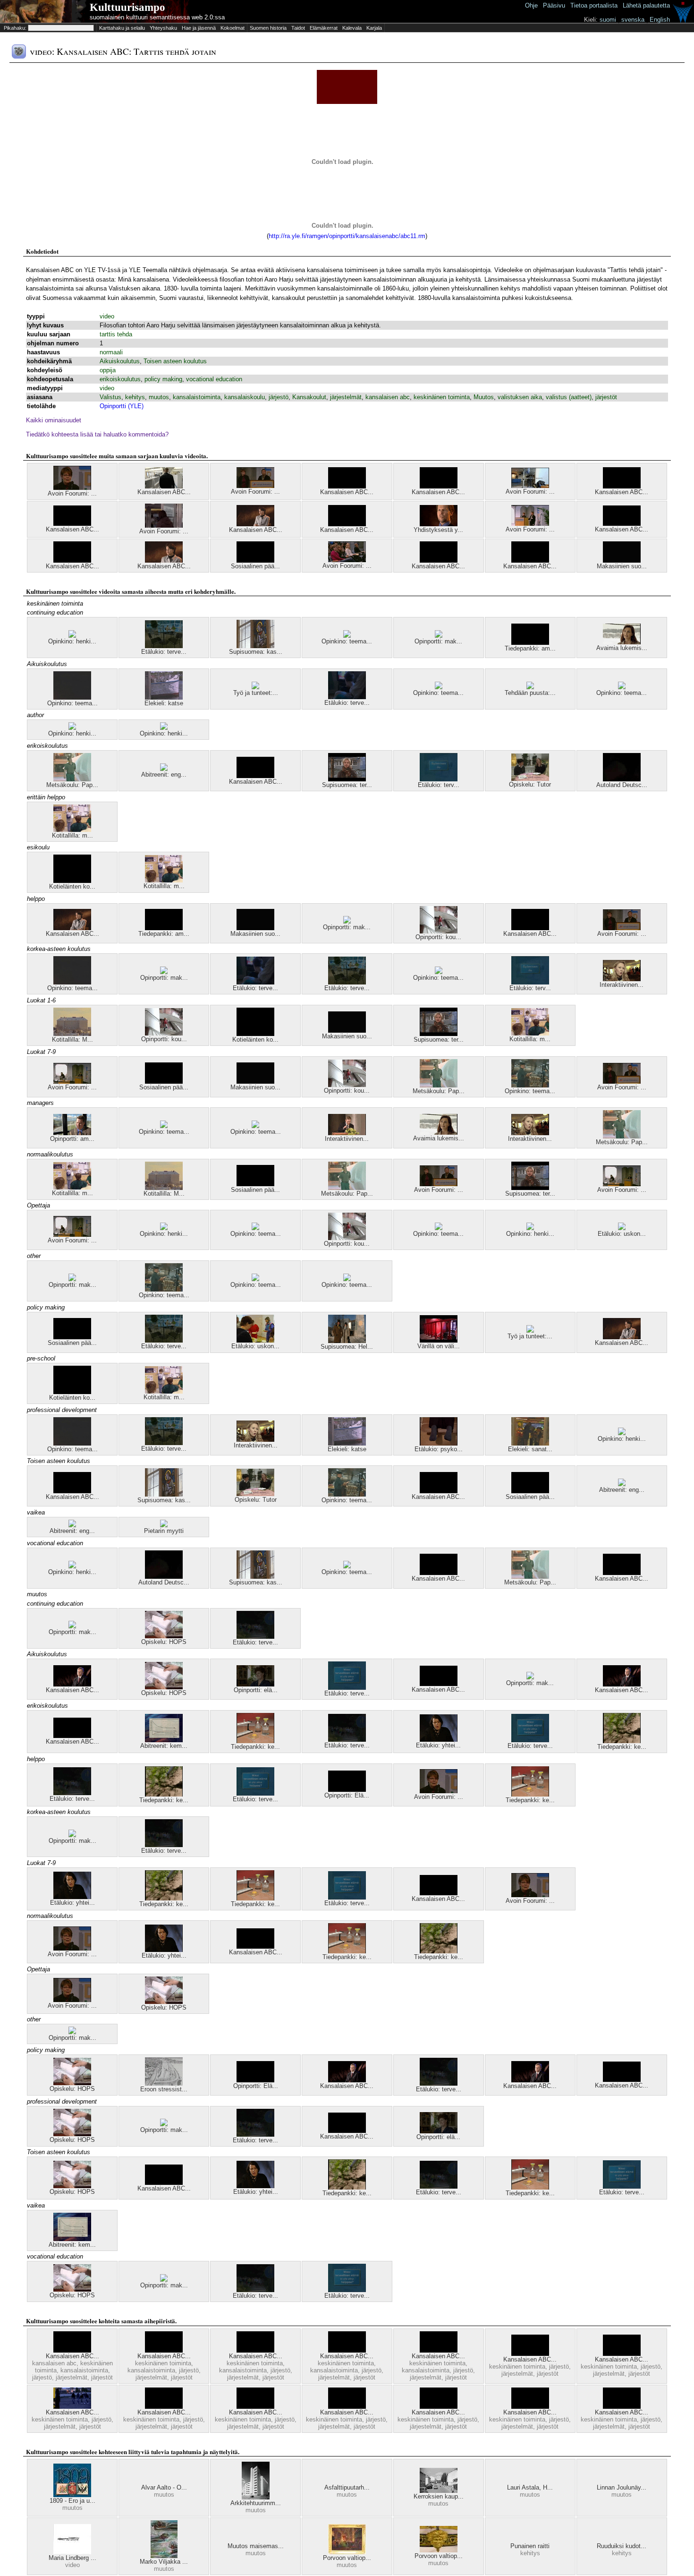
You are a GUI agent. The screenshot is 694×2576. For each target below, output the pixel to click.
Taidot (298, 28)
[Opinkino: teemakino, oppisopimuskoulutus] (530, 1085)
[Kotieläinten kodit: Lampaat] (72, 881)
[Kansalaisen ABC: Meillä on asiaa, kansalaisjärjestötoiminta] (255, 776)
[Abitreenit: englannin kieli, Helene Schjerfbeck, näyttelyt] (164, 769)
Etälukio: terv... (439, 785)
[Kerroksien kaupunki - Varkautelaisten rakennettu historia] (439, 2491)
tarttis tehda (116, 334)
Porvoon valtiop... (347, 2558)
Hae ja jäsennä (199, 28)
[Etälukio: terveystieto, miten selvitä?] (164, 646)
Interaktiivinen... (622, 985)
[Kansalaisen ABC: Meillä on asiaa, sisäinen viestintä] (530, 2407)
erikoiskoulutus (120, 379)
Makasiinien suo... (622, 566)
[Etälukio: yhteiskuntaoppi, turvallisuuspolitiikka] (439, 1740)
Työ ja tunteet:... (256, 693)
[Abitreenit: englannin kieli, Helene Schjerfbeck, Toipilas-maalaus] (622, 1484)
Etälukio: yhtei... (438, 1745)
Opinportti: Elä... (347, 1795)
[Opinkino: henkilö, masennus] (72, 728)
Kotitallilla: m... (72, 835)
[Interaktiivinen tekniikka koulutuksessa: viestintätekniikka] (347, 1133)
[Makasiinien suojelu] (622, 561)
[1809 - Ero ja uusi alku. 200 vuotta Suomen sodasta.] (72, 2495)
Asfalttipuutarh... (347, 2487)
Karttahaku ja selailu (122, 28)
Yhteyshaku (163, 28)
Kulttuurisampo (127, 7)
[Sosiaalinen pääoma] (255, 561)
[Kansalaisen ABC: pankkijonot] (72, 524)
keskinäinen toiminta (442, 397)
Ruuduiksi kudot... (622, 2546)
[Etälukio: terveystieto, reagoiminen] (255, 1637)
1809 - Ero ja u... (72, 2501)
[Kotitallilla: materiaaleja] (72, 830)
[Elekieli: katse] (164, 697)
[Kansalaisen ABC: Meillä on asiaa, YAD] (72, 2407)
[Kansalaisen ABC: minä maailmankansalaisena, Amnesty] (622, 486)
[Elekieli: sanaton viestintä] (530, 1443)
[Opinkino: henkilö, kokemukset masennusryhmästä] (164, 728)
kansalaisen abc (388, 397)
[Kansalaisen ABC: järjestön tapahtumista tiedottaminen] (164, 486)
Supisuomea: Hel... (347, 1347)
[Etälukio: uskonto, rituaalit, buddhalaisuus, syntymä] (622, 1228)
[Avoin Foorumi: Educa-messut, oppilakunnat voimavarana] (530, 524)
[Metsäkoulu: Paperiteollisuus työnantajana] (72, 779)
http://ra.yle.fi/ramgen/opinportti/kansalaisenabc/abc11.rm (347, 236)
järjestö (279, 397)
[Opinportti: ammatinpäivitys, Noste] (72, 1133)
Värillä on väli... (439, 1346)
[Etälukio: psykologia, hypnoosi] (439, 1443)
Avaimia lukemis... (622, 648)
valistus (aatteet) (569, 397)
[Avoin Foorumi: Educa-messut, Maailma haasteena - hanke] (164, 526)
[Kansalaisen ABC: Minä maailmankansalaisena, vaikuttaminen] (72, 561)
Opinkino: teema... (347, 641)
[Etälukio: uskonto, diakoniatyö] (255, 1340)
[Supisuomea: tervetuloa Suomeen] (347, 779)
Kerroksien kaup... (439, 2496)
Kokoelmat (233, 28)
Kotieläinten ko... (72, 886)
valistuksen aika (520, 397)
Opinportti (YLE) (122, 406)
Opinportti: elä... (256, 1690)
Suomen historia (268, 28)
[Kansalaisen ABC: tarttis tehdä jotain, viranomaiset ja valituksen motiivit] (622, 524)
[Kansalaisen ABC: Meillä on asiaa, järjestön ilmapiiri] (530, 2354)
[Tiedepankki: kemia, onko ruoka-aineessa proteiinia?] (255, 1741)
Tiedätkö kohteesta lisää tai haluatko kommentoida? (97, 434)
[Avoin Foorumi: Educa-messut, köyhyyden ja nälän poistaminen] (72, 1082)
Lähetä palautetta (646, 5)
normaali (111, 352)
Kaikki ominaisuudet (54, 420)
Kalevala (352, 28)
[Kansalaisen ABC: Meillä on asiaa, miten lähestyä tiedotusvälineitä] (530, 928)
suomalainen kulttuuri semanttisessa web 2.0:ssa (157, 17)
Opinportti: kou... (438, 937)
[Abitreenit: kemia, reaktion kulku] (164, 1740)
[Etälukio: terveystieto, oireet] (347, 697)
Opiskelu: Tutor (530, 784)
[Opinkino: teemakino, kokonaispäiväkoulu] (439, 687)
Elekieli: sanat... (530, 1449)
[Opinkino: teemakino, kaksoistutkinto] (439, 1228)
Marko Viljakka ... (164, 2562)
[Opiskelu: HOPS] (164, 1636)
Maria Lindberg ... (72, 2558)
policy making (163, 379)
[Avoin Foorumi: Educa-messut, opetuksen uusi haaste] (530, 486)
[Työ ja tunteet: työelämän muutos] (530, 1331)
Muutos (484, 397)
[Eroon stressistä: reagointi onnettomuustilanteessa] (164, 2084)
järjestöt (606, 397)
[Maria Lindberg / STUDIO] (72, 2552)
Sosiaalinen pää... (255, 566)
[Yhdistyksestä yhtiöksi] (439, 524)
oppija (108, 370)
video (107, 316)
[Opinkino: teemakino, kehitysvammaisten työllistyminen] (347, 636)
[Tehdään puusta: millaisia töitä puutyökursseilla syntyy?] (530, 687)
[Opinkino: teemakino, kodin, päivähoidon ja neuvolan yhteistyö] (72, 697)
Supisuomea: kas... (256, 652)
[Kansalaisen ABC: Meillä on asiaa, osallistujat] (439, 2407)
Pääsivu (554, 5)
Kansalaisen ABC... (164, 492)
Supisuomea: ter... (347, 785)
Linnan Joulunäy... (622, 2487)
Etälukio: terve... (164, 652)
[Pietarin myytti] (164, 1525)
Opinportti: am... (72, 1139)
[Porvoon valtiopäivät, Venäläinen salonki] (439, 2550)
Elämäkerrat (324, 28)
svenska (633, 20)
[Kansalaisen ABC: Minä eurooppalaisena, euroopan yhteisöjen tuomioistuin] (255, 524)
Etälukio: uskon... (622, 1234)
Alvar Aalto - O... (164, 2487)
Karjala (374, 28)
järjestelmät (346, 397)
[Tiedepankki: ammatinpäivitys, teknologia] (530, 643)
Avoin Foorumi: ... (72, 493)
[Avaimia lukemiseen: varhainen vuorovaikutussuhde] (622, 642)
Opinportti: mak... (438, 641)
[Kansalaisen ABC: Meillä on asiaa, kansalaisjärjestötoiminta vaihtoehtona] (164, 2350)
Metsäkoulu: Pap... (72, 785)
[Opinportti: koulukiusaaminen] (439, 931)
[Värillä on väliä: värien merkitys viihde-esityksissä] (439, 1340)
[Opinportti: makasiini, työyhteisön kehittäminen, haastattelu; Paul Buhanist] (72, 1626)
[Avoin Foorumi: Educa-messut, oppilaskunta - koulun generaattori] (347, 560)
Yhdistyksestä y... (438, 530)
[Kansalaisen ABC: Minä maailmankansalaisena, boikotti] (439, 486)
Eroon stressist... (164, 2089)
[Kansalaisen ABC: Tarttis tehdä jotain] (347, 524)
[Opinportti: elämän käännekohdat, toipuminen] (255, 1684)
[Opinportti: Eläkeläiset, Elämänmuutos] (347, 1790)
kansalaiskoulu (245, 397)
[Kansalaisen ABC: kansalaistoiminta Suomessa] (347, 2350)
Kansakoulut (309, 397)
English (660, 20)
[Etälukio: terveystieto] (439, 779)
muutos (159, 397)
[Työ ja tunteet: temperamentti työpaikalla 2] (255, 687)
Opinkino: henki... (72, 641)
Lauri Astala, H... (530, 2487)
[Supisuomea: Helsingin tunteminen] (347, 1341)
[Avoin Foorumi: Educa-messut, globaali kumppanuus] (255, 486)
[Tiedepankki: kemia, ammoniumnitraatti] (622, 1741)
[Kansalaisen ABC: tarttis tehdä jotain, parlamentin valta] (164, 561)
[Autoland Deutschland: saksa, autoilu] (622, 779)
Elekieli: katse (164, 703)
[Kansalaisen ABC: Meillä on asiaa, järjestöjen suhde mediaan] (164, 2407)
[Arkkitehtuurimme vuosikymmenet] (256, 2497)
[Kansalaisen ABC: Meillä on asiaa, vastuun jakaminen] (622, 2407)
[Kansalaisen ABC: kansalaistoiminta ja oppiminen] (530, 561)
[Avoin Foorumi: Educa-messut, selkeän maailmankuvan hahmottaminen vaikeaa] (72, 488)
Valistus (110, 397)
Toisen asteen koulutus (175, 361)
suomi (608, 20)
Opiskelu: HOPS (164, 1642)
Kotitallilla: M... (72, 1040)
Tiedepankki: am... (530, 648)
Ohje (531, 5)
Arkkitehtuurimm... (256, 2503)
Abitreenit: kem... (164, 1746)
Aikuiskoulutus (120, 361)
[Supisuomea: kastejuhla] (255, 646)
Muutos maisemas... (256, 2546)
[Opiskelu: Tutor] (530, 779)
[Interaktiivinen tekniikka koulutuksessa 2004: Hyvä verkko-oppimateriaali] (622, 979)
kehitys (135, 397)
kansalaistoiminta (197, 397)
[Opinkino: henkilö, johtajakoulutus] (72, 636)
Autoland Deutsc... (622, 785)
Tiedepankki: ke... (255, 1747)
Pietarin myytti (164, 1531)
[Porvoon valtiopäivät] (347, 2552)
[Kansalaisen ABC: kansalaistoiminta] (347, 486)
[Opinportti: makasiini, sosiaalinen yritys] (439, 636)
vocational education (214, 379)
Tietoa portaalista (594, 5)
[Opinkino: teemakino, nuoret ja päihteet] (622, 687)
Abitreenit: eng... (164, 775)
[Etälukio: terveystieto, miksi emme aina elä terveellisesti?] (347, 1688)
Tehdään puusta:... (530, 693)
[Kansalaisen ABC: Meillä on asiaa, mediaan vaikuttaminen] (347, 2407)
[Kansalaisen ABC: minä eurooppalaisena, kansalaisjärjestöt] (72, 928)
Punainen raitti (530, 2546)
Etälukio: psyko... (439, 1449)
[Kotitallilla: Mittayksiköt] (72, 1034)
